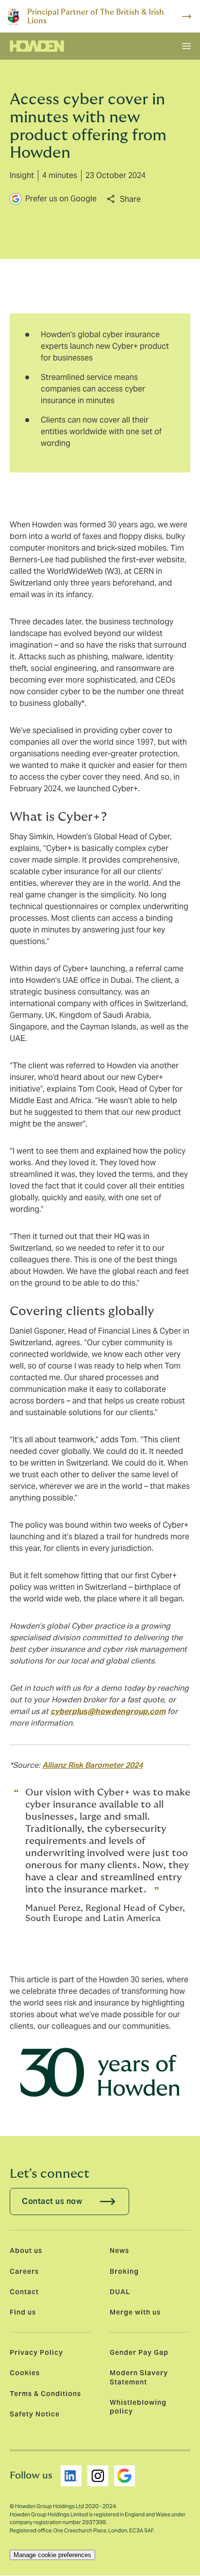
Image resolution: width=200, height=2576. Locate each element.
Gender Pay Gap (139, 2352)
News (119, 2250)
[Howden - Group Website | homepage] (37, 46)
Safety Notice (35, 2414)
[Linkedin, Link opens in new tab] (71, 2476)
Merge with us (135, 2312)
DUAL (120, 2292)
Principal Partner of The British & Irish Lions (96, 16)
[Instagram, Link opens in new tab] (98, 2476)
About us (26, 2250)
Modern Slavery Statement (139, 2377)
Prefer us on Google (61, 199)
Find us (23, 2312)
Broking (124, 2271)
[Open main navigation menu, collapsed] (186, 46)
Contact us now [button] (52, 2201)
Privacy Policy (36, 2352)
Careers (24, 2271)
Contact (24, 2292)
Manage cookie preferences (52, 2555)
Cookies (25, 2373)
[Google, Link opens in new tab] (125, 2476)
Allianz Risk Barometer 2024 (92, 1765)
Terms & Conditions (45, 2394)
